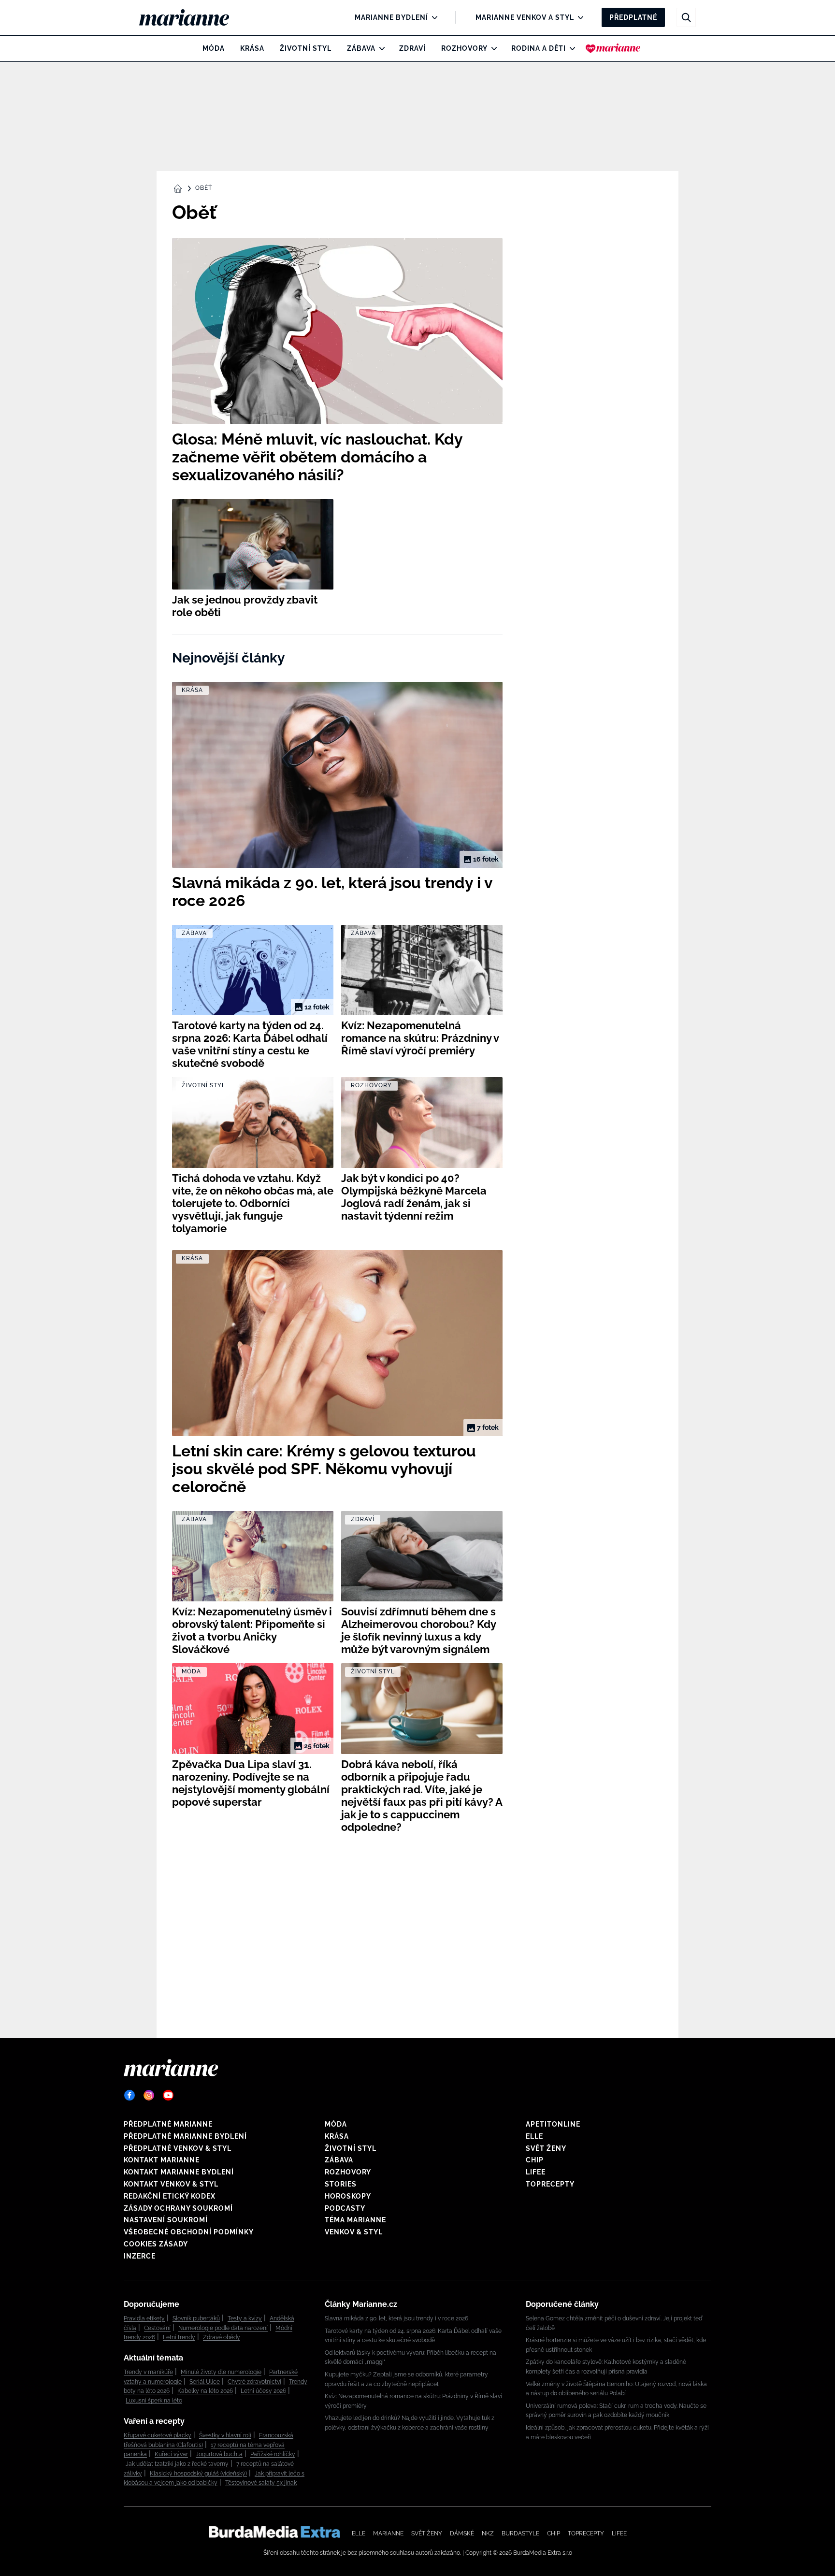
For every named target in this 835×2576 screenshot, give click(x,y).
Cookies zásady (156, 2244)
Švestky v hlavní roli (225, 2435)
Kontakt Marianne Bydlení (179, 2172)
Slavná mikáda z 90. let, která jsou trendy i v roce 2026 (396, 2318)
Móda (214, 48)
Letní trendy (179, 2337)
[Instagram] (149, 2095)
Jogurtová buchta (219, 2454)
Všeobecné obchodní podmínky (189, 2232)
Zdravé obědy (222, 2337)
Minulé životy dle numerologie (221, 2372)
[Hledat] (686, 17)
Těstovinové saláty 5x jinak (261, 2483)
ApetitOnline (553, 2124)
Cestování (157, 2328)
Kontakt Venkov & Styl (171, 2184)
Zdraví (412, 48)
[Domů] (192, 17)
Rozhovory (464, 48)
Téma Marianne (355, 2220)
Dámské (462, 2533)
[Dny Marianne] (613, 48)
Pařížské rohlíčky (273, 2454)
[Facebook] (130, 2095)
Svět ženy (546, 2148)
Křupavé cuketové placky (158, 2435)
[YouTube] (168, 2095)
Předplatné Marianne (168, 2124)
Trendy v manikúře (148, 2372)
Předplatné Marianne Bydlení (185, 2136)
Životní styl (306, 48)
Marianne (388, 2533)
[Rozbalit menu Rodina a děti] (570, 48)
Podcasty (345, 2208)
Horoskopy (348, 2196)
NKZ (488, 2533)
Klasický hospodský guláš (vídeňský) (198, 2474)
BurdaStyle (520, 2533)
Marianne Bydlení (391, 17)
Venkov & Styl (354, 2232)
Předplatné (633, 17)
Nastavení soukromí (166, 2220)
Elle (534, 2136)
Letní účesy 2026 (263, 2391)
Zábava (361, 48)
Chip (535, 2160)
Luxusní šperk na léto (154, 2401)
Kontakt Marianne (162, 2160)
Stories (341, 2184)
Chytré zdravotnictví (254, 2382)
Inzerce (140, 2256)
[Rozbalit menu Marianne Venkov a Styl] (578, 17)
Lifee (536, 2172)
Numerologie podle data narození (223, 2328)
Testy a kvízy (245, 2318)
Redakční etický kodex (170, 2196)
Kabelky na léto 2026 (205, 2391)
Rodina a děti (539, 48)
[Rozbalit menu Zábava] (380, 48)
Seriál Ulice (205, 2382)
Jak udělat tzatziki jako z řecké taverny (177, 2464)
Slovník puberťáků (196, 2318)
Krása (252, 48)
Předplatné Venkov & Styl (178, 2148)
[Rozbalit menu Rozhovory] (492, 48)
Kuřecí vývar (171, 2454)
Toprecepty (550, 2184)
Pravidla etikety (144, 2318)
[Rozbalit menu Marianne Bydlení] (432, 17)
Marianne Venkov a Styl (525, 17)
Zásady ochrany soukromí (178, 2208)
